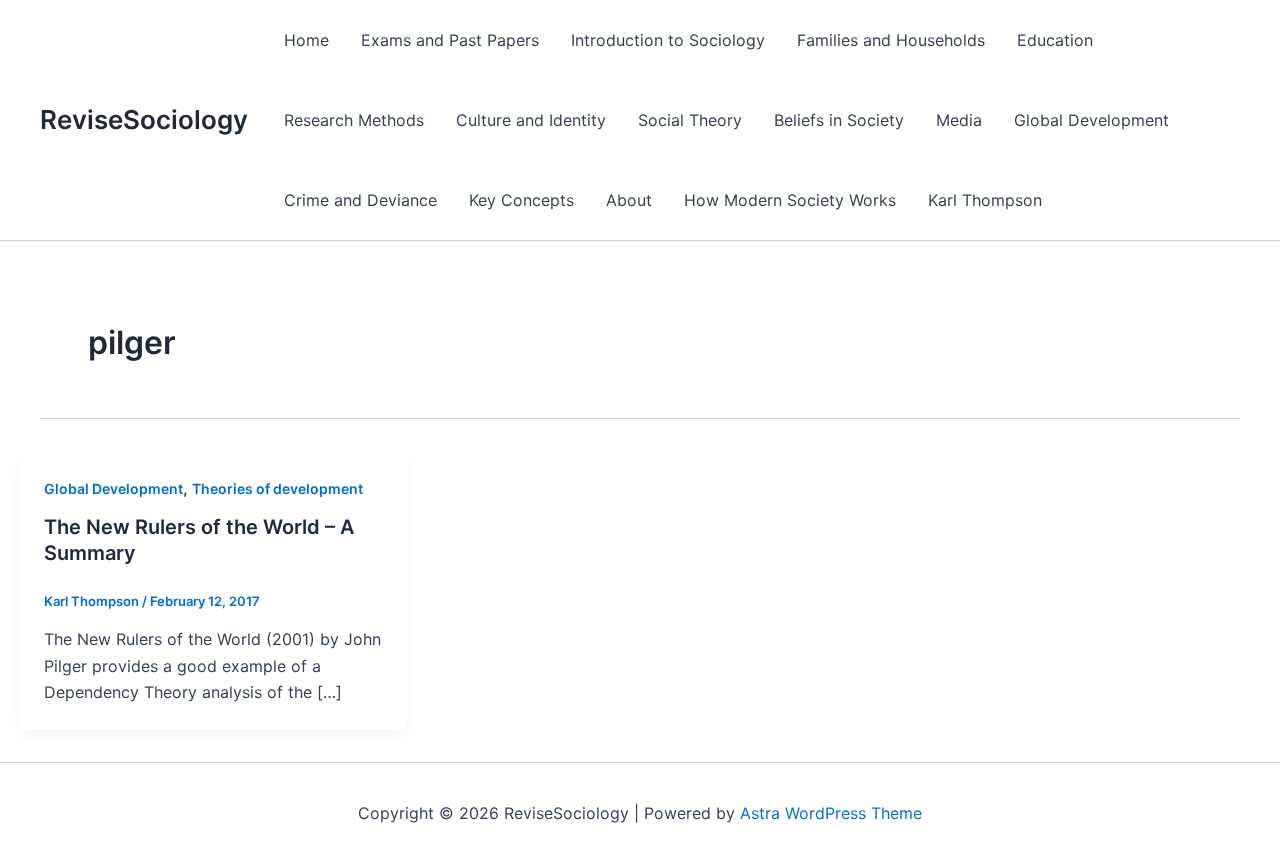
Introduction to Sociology (668, 40)
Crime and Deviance (360, 200)
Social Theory (690, 120)
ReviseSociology (144, 119)
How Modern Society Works (790, 200)
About (629, 200)
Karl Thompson (985, 200)
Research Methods (354, 120)
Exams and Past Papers (450, 40)
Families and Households (891, 40)
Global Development (1091, 120)
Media (959, 120)
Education (1055, 40)
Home (306, 40)
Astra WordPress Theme (831, 813)
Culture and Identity (531, 120)
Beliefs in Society (839, 120)
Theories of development (277, 488)
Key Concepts (521, 200)
